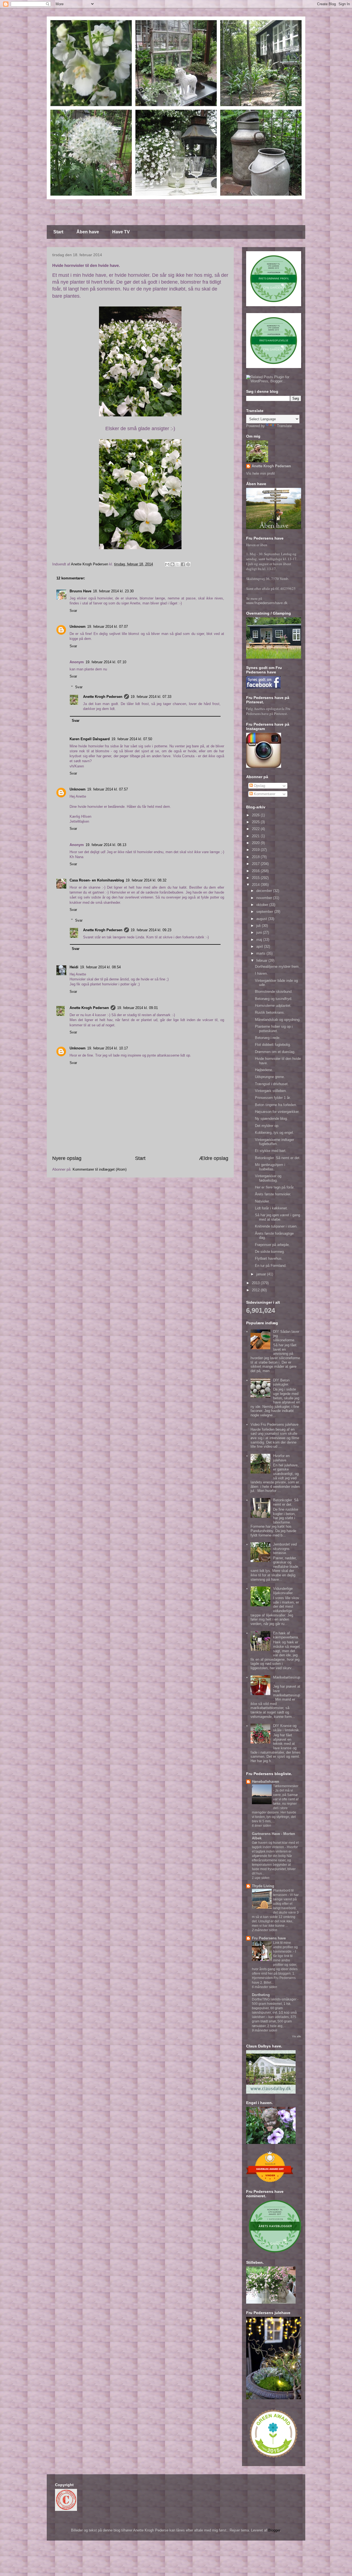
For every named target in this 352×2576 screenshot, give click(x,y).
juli (259, 926)
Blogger (274, 2530)
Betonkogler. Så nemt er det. (278, 1158)
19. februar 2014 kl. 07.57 (108, 789)
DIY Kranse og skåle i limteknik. (287, 1728)
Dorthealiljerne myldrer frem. (277, 967)
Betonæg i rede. (268, 1038)
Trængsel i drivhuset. (272, 1084)
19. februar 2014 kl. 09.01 (137, 1008)
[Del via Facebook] (183, 564)
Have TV (121, 232)
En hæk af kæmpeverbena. (286, 1635)
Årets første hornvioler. (273, 1194)
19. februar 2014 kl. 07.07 (108, 627)
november (265, 898)
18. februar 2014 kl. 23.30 (113, 591)
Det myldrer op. (267, 1126)
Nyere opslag (67, 1158)
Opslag (259, 786)
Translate (284, 426)
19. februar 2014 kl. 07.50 (132, 739)
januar (262, 1274)
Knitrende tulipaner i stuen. (276, 1226)
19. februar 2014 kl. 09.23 (151, 930)
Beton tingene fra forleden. (276, 1105)
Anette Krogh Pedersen (103, 697)
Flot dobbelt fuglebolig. (273, 1045)
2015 (256, 878)
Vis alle (297, 2036)
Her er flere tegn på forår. (275, 1187)
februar (262, 961)
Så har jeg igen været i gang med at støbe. (277, 1217)
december (265, 891)
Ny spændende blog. (271, 1119)
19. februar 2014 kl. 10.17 (108, 1048)
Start (58, 232)
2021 (256, 836)
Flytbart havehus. (269, 1258)
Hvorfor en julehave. (281, 1458)
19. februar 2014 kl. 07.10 (106, 662)
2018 (256, 857)
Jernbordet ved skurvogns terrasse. (285, 1549)
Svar (73, 611)
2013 (256, 1283)
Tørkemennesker (286, 1786)
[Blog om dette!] (172, 564)
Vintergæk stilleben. (271, 1091)
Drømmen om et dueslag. (275, 1052)
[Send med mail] (167, 564)
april (260, 946)
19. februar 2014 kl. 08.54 (100, 967)
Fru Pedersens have (269, 1938)
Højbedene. (264, 1070)
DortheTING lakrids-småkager (275, 1999)
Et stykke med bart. (271, 1151)
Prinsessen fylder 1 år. (273, 1098)
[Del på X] (178, 564)
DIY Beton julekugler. (281, 1382)
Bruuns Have (80, 591)
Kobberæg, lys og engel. (274, 1133)
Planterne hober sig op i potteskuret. (274, 1029)
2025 (256, 822)
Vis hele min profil (260, 473)
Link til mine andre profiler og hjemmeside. (285, 1947)
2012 (256, 1290)
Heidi (74, 967)
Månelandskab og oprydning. (278, 1020)
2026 (256, 815)
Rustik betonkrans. (270, 1012)
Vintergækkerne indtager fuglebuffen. (274, 1142)
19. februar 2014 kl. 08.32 (146, 880)
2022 (256, 829)
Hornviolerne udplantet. (273, 1006)
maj (260, 940)
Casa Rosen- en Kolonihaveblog (97, 880)
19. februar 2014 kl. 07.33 (151, 697)
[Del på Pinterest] (188, 564)
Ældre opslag (214, 1158)
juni (260, 932)
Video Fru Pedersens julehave (274, 1424)
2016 (256, 871)
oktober (263, 905)
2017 (256, 864)
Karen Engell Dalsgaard (90, 739)
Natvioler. (262, 1201)
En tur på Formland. (271, 1266)
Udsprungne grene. (270, 1077)
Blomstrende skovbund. (274, 992)
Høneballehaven (266, 1782)
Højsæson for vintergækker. (277, 1112)
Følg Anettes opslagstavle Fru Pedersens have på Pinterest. (268, 711)
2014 (256, 885)
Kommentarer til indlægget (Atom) (100, 1169)
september (265, 912)
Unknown (78, 627)
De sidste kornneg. (270, 1252)
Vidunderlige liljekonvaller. (283, 1591)
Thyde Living (263, 1886)
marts (261, 953)
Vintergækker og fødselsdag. (268, 1178)
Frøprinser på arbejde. (272, 1245)
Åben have (88, 232)
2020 (256, 843)
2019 (256, 850)
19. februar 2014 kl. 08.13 (106, 845)
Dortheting (261, 1995)
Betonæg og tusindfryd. (274, 999)
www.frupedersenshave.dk (267, 603)
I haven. (261, 973)
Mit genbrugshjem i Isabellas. (270, 1167)
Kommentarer (264, 794)
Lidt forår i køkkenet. (271, 1208)
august (262, 919)
